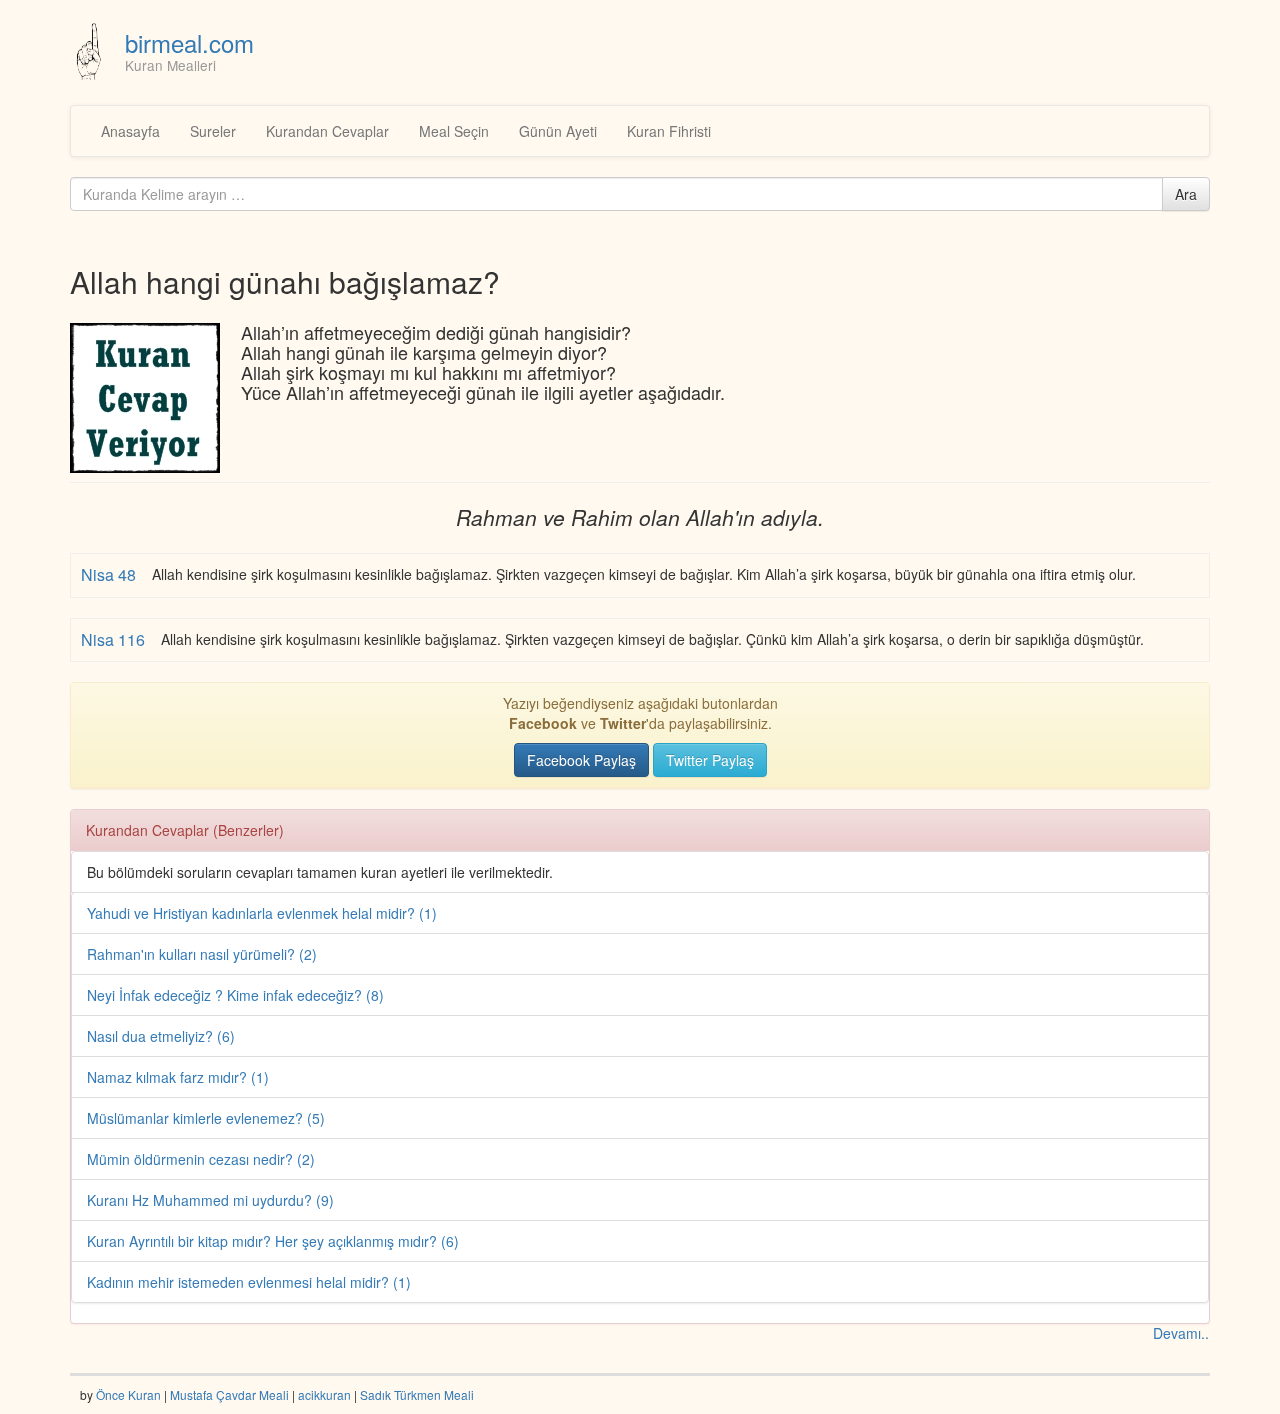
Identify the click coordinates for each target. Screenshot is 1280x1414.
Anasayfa (130, 131)
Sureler (213, 131)
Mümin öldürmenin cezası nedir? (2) (201, 1159)
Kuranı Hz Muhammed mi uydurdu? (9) (210, 1200)
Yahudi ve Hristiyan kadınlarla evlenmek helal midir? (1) (262, 913)
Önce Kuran (128, 1394)
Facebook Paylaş (581, 760)
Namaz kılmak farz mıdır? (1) (178, 1077)
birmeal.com (189, 42)
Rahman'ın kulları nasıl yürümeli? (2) (202, 954)
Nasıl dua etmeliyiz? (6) (161, 1036)
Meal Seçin (454, 131)
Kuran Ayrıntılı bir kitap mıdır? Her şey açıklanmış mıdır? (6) (273, 1241)
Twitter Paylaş (710, 760)
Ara (1186, 194)
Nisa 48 (110, 574)
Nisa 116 (115, 639)
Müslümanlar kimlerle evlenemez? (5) (206, 1118)
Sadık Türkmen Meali (417, 1394)
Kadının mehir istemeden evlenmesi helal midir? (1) (249, 1282)
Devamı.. (1181, 1333)
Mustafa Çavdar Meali (229, 1394)
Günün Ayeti (558, 131)
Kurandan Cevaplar (327, 131)
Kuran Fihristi (669, 131)
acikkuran (324, 1394)
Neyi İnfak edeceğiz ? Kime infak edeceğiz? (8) (235, 995)
